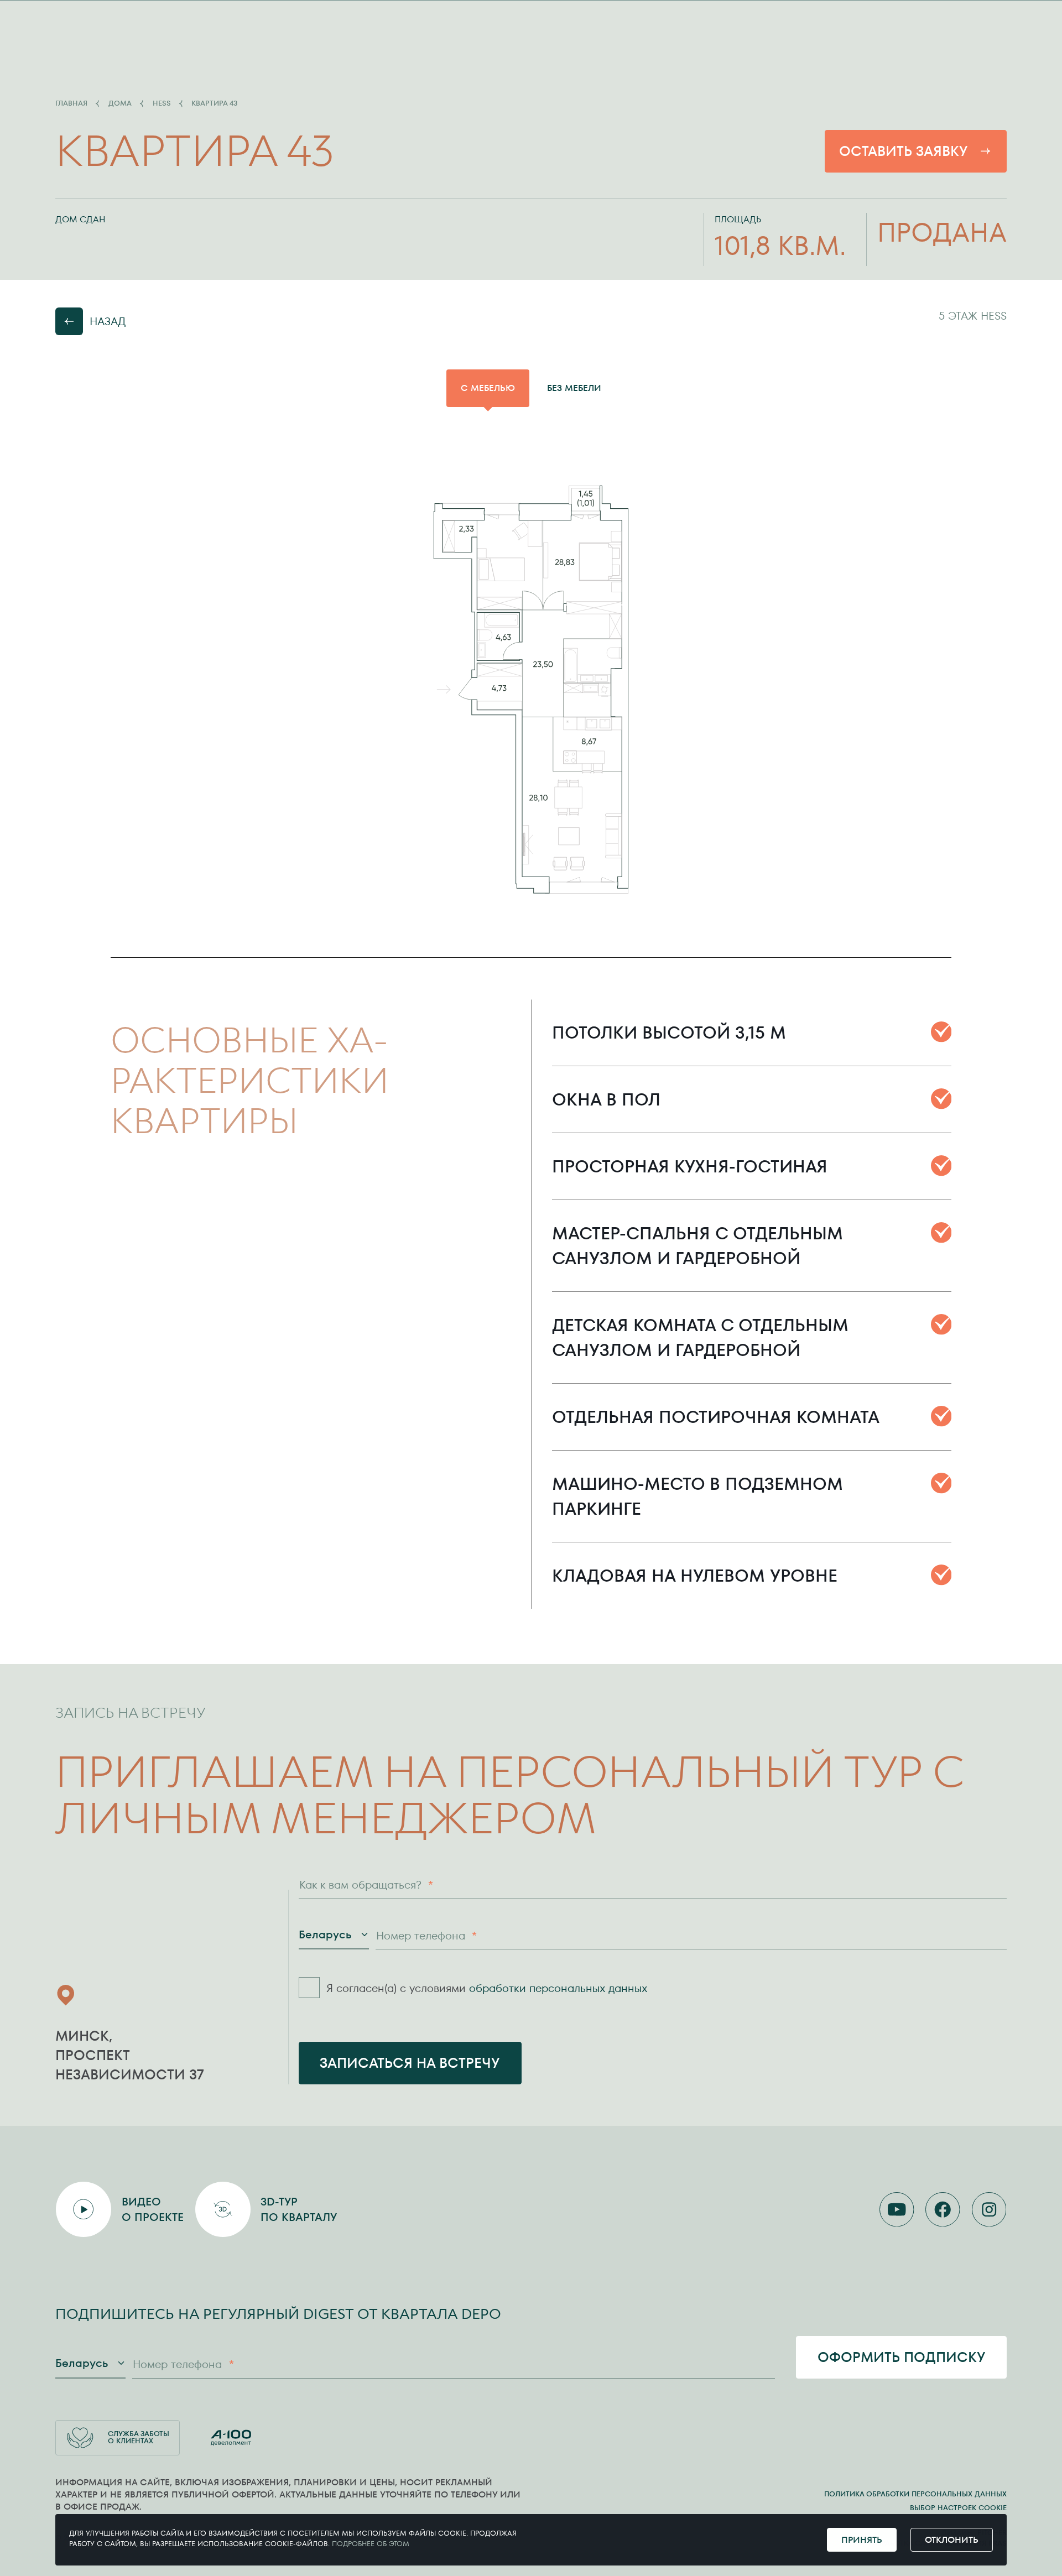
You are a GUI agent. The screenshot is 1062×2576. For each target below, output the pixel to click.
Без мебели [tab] (574, 388)
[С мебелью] (531, 689)
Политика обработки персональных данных (915, 2494)
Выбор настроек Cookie (958, 2508)
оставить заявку (904, 151)
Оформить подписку (902, 2357)
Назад (108, 321)
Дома (120, 104)
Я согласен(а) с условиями (487, 1988)
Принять (862, 2540)
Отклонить (952, 2540)
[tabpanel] (531, 689)
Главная (71, 104)
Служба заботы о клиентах (139, 2437)
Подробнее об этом (371, 2544)
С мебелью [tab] (488, 388)
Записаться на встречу (410, 2063)
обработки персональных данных (558, 1988)
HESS (162, 104)
